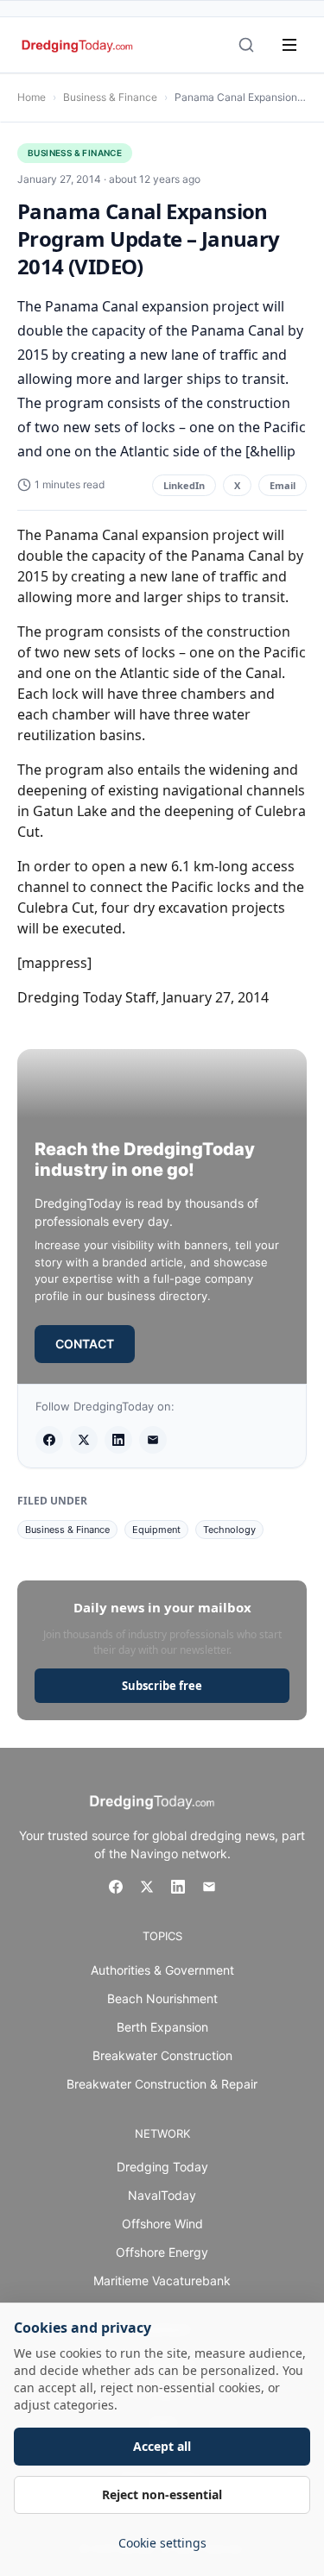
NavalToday (162, 2195)
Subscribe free (162, 1686)
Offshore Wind (162, 2224)
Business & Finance (110, 97)
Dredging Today (162, 2167)
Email (283, 485)
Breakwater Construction (162, 2055)
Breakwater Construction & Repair (162, 2084)
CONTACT (85, 1344)
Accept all (162, 2446)
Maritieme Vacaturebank (162, 2281)
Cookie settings (162, 2543)
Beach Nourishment (162, 1998)
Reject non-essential (162, 2494)
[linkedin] (118, 1440)
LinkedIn (184, 485)
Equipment (156, 1530)
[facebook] (49, 1440)
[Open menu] (289, 45)
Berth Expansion (162, 2027)
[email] (153, 1440)
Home (32, 97)
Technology (229, 1530)
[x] (84, 1440)
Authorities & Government (162, 1970)
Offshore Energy (162, 2252)
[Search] (246, 45)
